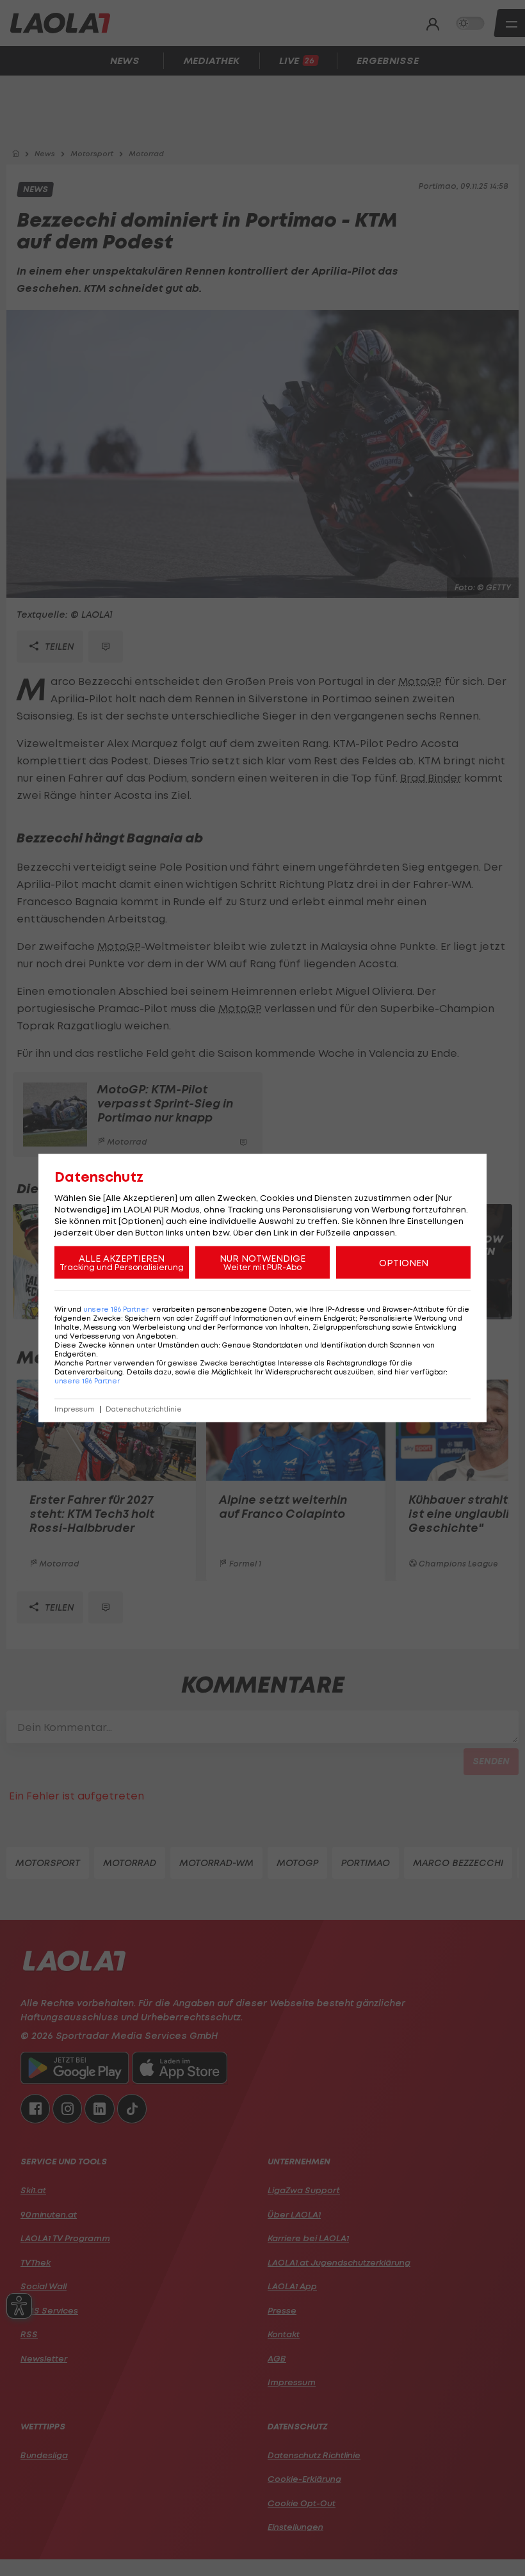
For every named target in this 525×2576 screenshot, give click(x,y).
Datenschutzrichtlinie (144, 1409)
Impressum (75, 1409)
